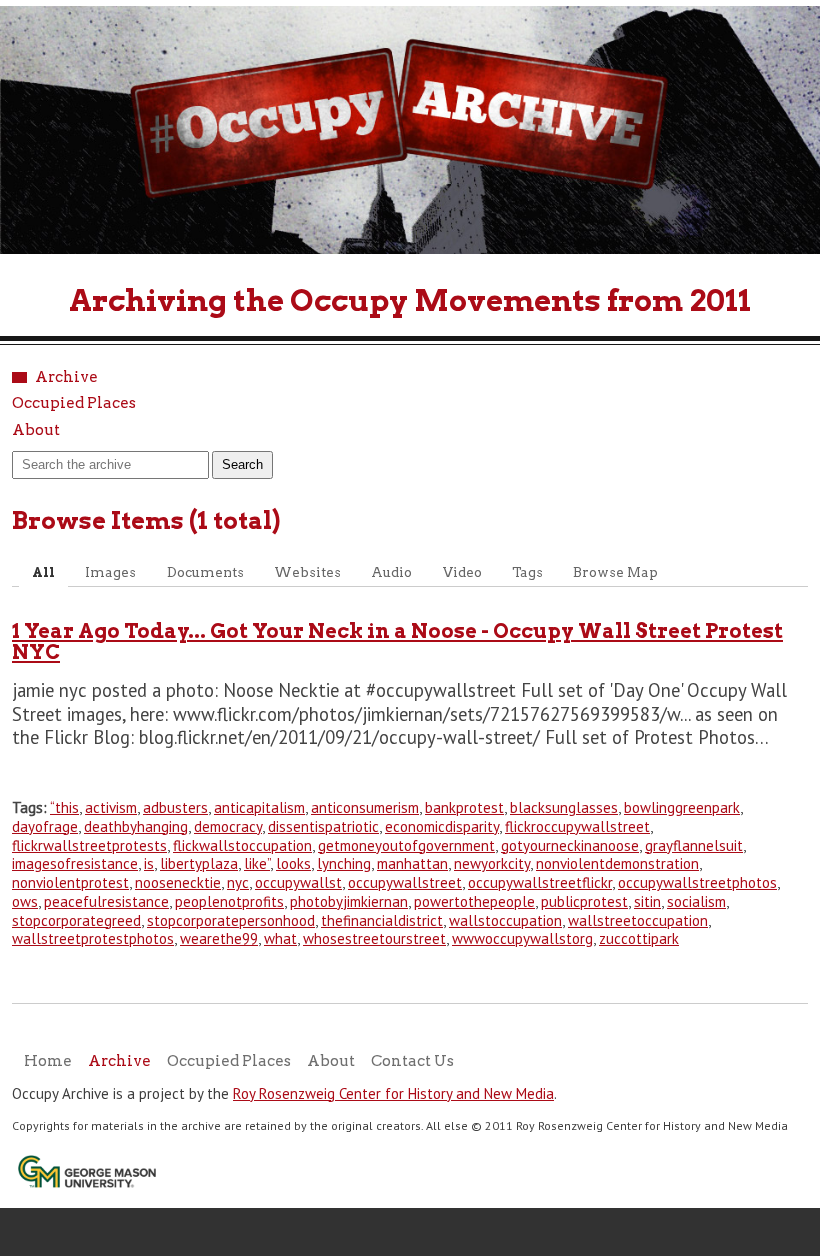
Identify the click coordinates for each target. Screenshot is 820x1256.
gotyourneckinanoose (570, 845)
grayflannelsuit (694, 845)
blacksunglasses (564, 807)
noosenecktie (178, 882)
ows (25, 901)
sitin (647, 901)
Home (48, 1061)
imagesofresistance (75, 863)
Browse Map (615, 571)
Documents (205, 571)
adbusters (175, 807)
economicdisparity (442, 826)
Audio (391, 571)
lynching (344, 863)
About (36, 430)
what (280, 938)
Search (242, 464)
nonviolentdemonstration (617, 863)
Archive (66, 377)
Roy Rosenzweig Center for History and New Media (393, 1093)
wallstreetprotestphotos (93, 938)
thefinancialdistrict (382, 920)
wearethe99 (219, 938)
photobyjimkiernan (349, 901)
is (149, 863)
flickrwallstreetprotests (89, 845)
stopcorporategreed (76, 920)
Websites (307, 571)
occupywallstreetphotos (697, 882)
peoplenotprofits (229, 901)
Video (462, 571)
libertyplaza (199, 863)
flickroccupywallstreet (577, 826)
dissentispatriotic (323, 826)
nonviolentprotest (70, 882)
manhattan (412, 863)
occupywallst (298, 882)
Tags (527, 571)
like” (257, 863)
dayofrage (45, 826)
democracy (228, 826)
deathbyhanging (136, 826)
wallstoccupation (505, 920)
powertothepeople (474, 901)
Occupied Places (74, 403)
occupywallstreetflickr (540, 882)
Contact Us (412, 1061)
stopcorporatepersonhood (231, 920)
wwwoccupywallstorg (522, 938)
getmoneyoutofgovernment (406, 845)
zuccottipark (639, 938)
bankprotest (464, 807)
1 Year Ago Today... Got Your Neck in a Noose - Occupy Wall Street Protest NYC (397, 641)
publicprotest (584, 901)
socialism (696, 901)
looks (293, 863)
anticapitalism (259, 807)
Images (110, 571)
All (43, 571)
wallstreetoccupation (638, 920)
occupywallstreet (405, 882)
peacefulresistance (106, 901)
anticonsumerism (365, 807)
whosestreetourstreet (374, 938)
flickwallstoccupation (242, 845)
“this (64, 807)
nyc (238, 882)
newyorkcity (492, 863)
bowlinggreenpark (682, 807)
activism (111, 807)
